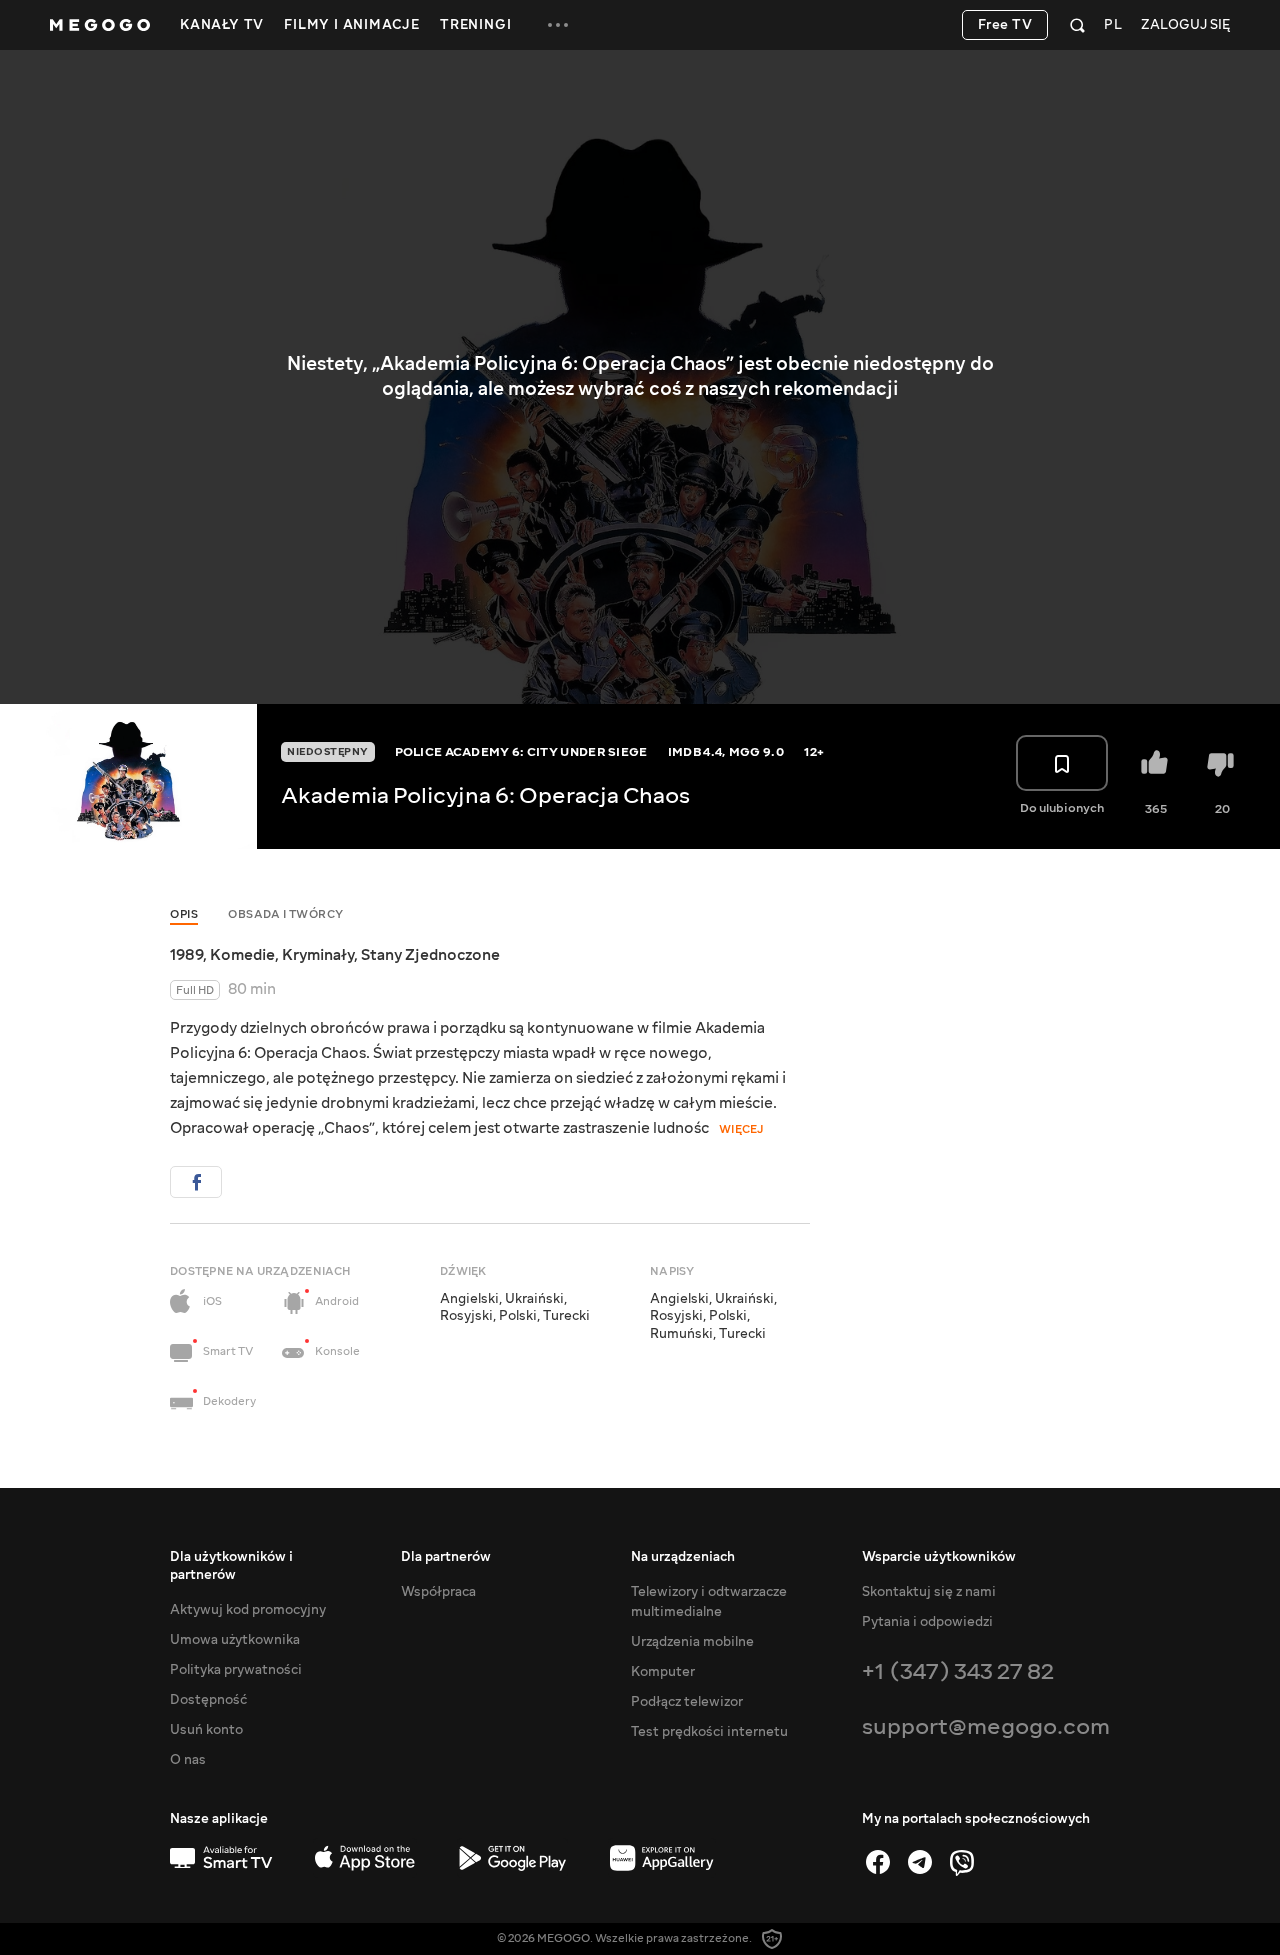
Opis (184, 914)
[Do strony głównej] (100, 25)
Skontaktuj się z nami (929, 1592)
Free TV (1005, 25)
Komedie (242, 955)
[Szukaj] (1077, 25)
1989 (186, 955)
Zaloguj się (1185, 25)
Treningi (475, 25)
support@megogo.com (986, 1726)
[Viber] (962, 1862)
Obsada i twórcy (286, 914)
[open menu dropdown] (558, 25)
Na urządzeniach (683, 1557)
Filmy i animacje (352, 25)
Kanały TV (222, 25)
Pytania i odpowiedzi (927, 1622)
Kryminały (318, 955)
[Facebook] (878, 1862)
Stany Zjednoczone (430, 955)
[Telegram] (920, 1862)
